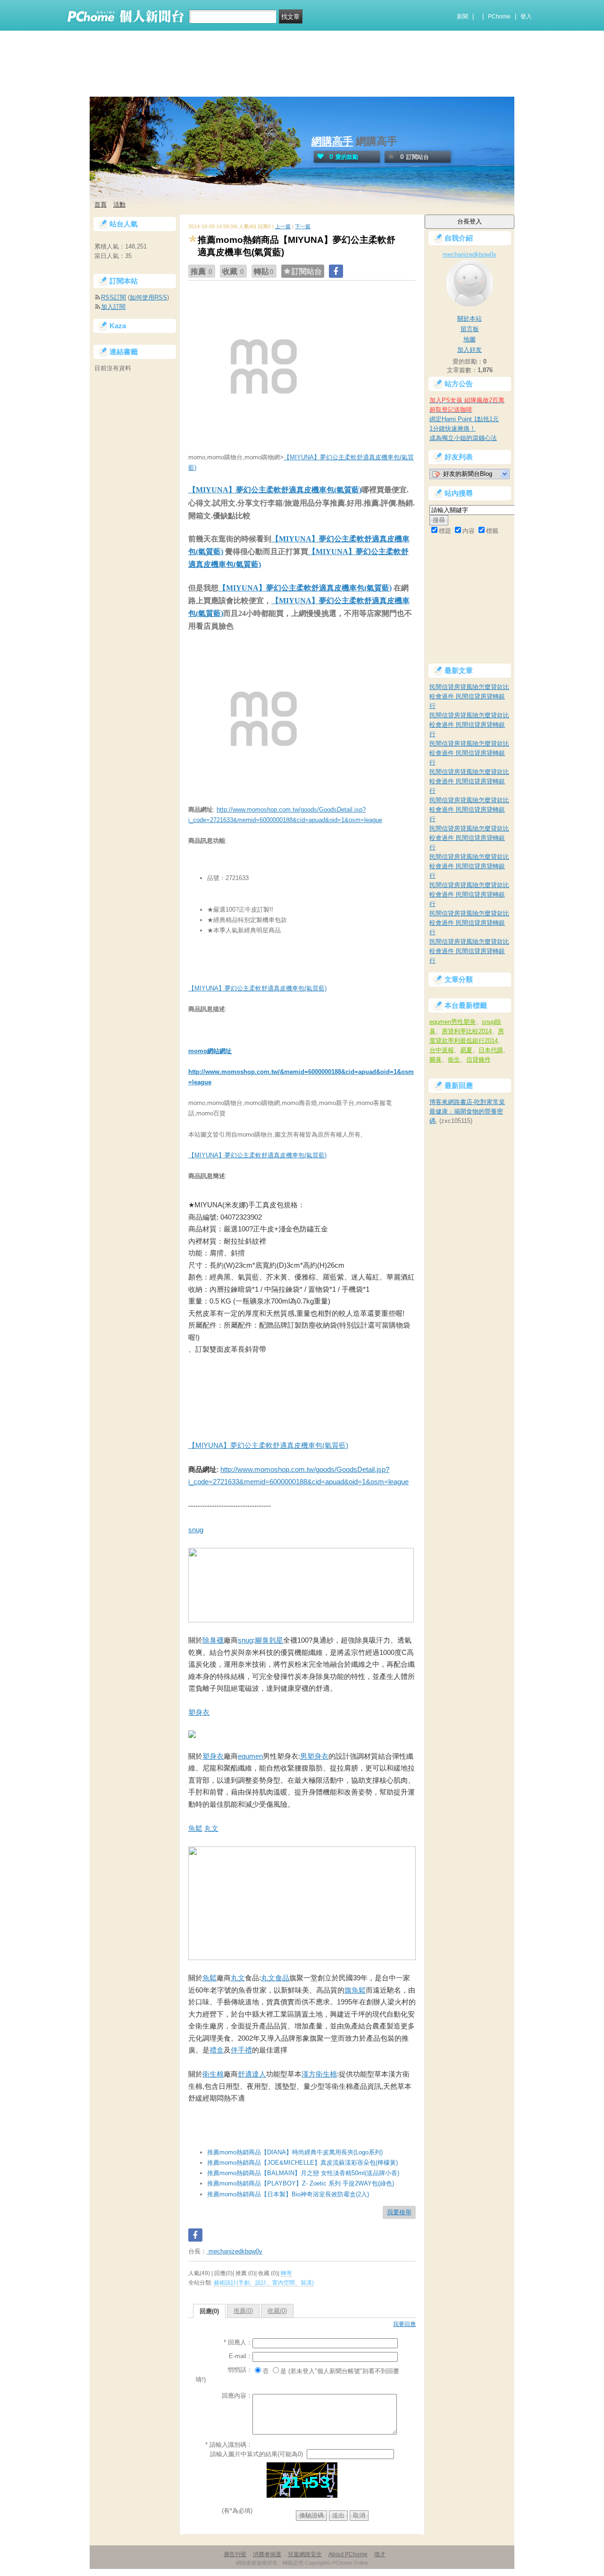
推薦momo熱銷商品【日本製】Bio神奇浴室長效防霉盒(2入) (288, 2194)
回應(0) (209, 2311)
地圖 (470, 339)
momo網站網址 (210, 1051)
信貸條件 (478, 1059)
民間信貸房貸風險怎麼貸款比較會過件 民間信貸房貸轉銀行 (469, 696)
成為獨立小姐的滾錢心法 (463, 438)
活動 (119, 204)
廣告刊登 (235, 2554)
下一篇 (303, 226)
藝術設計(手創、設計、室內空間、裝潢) (264, 2283)
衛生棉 (213, 2074)
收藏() (277, 2311)
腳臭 (436, 1059)
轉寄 (286, 2273)
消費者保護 (267, 2554)
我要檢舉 (399, 2212)
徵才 (380, 2554)
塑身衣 (199, 1712)
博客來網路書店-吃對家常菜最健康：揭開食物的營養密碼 (467, 1111)
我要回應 (404, 2324)
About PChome (348, 2554)
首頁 (101, 204)
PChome (499, 17)
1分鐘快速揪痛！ (453, 428)
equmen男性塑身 (453, 1022)
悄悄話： (240, 2370)
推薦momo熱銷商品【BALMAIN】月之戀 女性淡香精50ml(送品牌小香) (303, 2173)
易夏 (466, 1050)
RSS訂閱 (113, 297)
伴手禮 (241, 2050)
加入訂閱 (113, 307)
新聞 (462, 17)
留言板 (470, 329)
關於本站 (470, 319)
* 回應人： (238, 2342)
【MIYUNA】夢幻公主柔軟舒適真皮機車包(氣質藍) (275, 490)
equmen (250, 1756)
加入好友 (470, 350)
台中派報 (442, 1050)
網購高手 (332, 141)
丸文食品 (275, 1978)
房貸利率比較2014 (467, 1031)
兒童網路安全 (305, 2554)
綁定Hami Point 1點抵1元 (464, 419)
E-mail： (241, 2356)
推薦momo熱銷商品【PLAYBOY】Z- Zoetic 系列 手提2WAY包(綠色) (301, 2183)
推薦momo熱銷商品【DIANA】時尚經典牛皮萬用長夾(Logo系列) (295, 2152)
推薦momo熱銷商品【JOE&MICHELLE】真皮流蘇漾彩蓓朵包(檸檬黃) (302, 2163)
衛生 (454, 1059)
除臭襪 (213, 1640)
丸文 (211, 1828)
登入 (526, 17)
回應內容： (237, 2396)
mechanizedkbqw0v (235, 2251)
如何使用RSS (148, 297)
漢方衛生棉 (319, 2074)
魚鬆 (195, 1828)
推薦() (243, 2311)
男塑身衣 (314, 1756)
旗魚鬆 (355, 1990)
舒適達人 (252, 2074)
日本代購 (491, 1050)
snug (196, 1530)
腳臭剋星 (269, 1640)
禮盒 (217, 2050)
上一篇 (283, 226)
